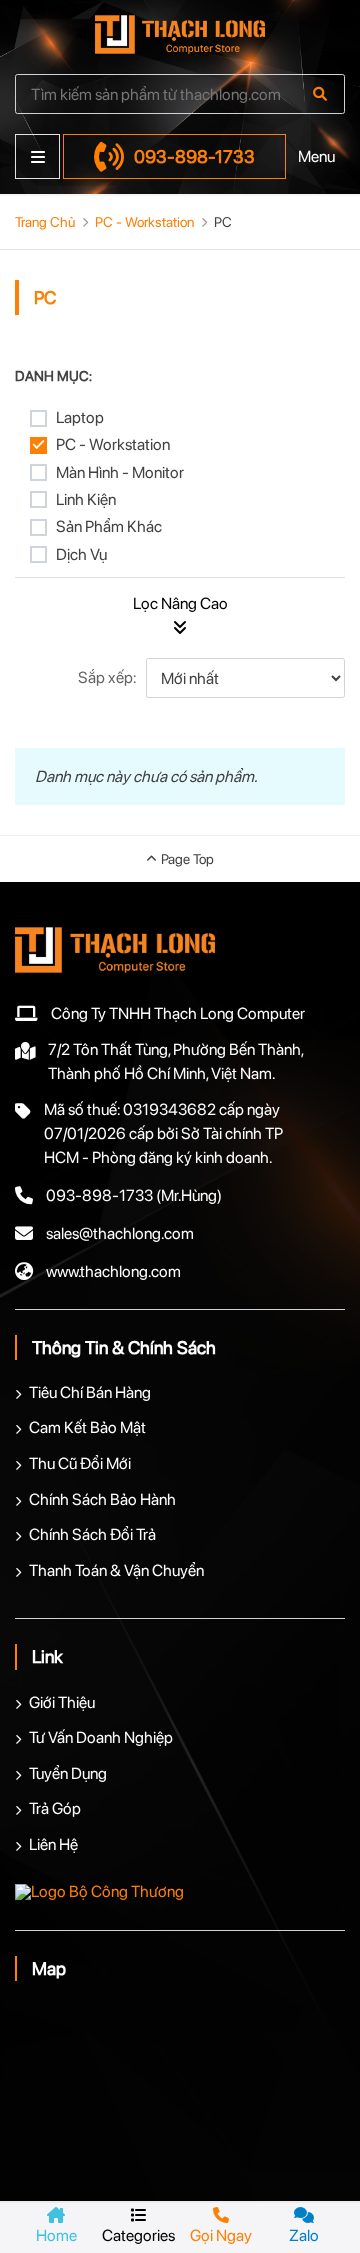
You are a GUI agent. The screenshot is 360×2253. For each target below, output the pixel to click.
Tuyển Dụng (68, 1773)
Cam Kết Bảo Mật (87, 1427)
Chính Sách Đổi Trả (92, 1534)
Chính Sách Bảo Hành (102, 1499)
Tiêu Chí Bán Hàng (90, 1392)
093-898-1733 (194, 156)
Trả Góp (55, 1808)
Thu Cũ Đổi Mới (80, 1463)
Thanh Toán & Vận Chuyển (116, 1570)
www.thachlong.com (113, 1271)
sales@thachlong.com (120, 1233)
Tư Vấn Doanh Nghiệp (101, 1737)
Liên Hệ (53, 1844)
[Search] (320, 94)
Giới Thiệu (62, 1702)
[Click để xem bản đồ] (180, 2091)
